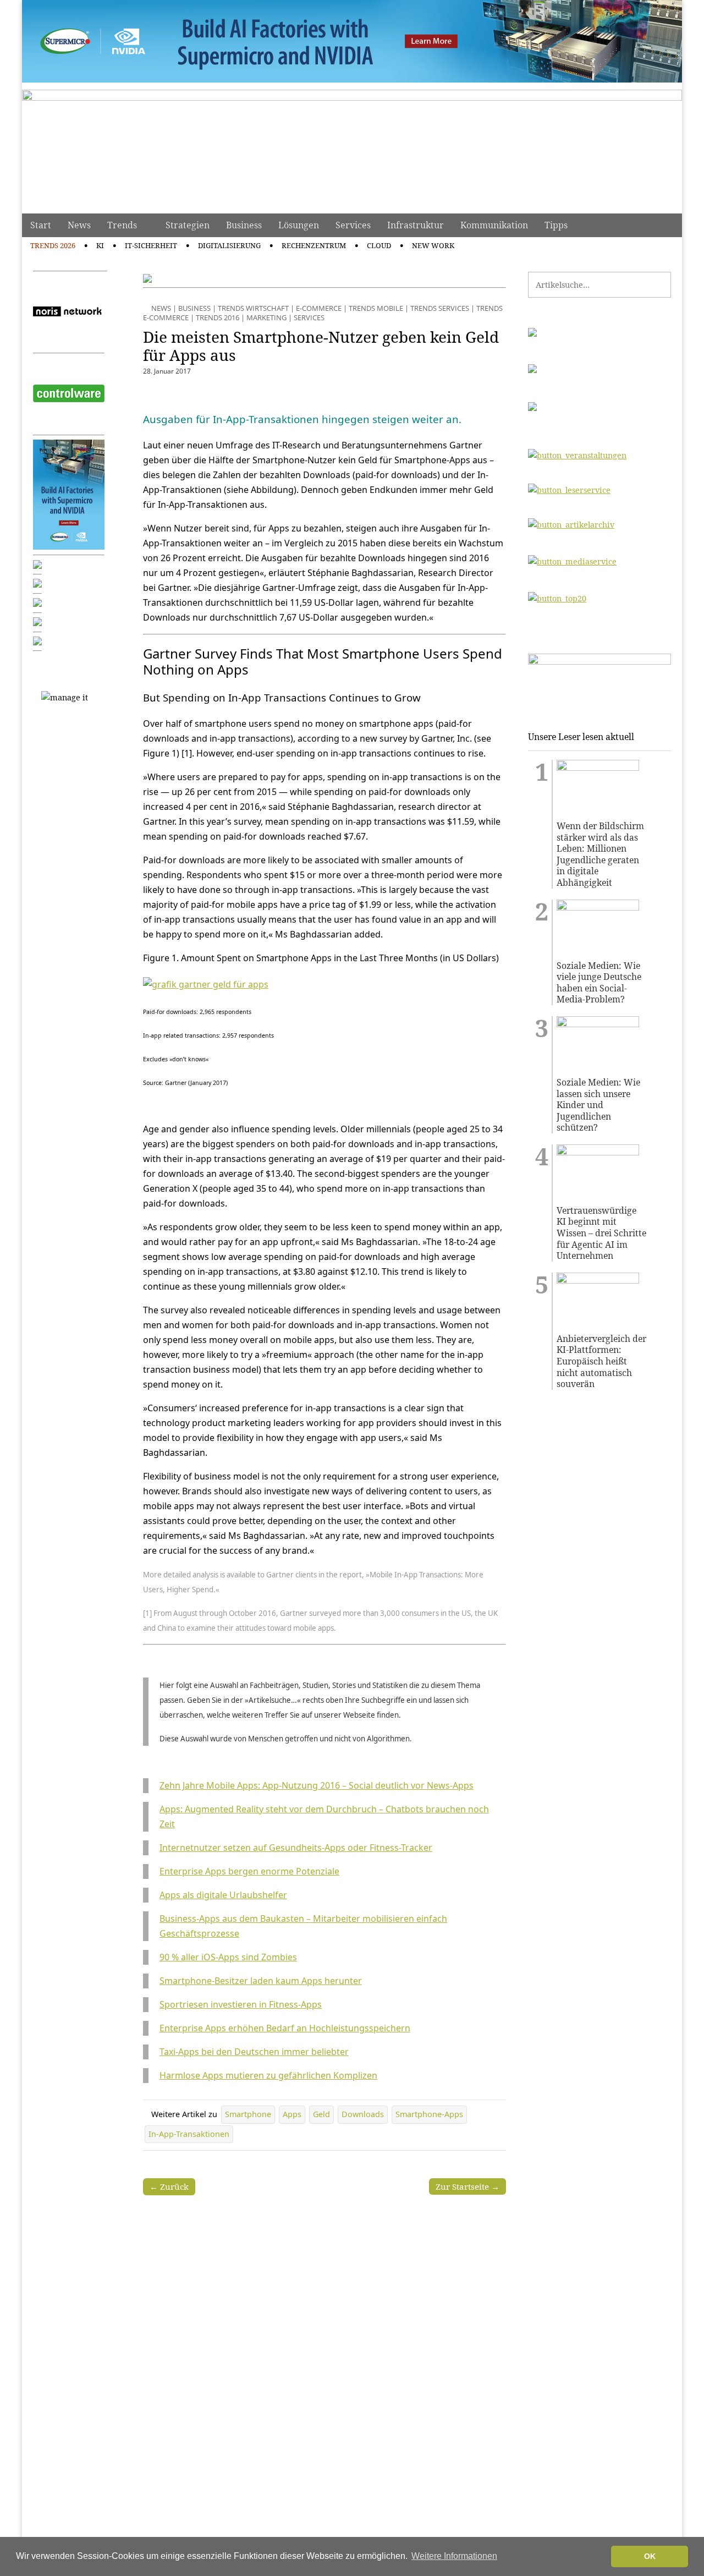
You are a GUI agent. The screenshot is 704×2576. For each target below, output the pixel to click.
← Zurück (169, 2186)
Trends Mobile (376, 308)
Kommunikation (494, 225)
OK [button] (650, 2556)
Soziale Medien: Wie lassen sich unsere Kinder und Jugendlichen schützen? (598, 1105)
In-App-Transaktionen (189, 2134)
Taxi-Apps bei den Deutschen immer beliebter (254, 2052)
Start (41, 225)
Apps (292, 2114)
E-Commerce (319, 308)
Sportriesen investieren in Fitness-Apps (241, 2004)
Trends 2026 (53, 245)
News (79, 225)
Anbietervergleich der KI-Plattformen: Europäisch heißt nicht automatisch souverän (601, 1361)
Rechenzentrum (314, 245)
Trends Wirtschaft (253, 308)
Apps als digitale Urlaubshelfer (223, 1895)
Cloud (379, 245)
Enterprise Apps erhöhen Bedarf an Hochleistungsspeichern (285, 2028)
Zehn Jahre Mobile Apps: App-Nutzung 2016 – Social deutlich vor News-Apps (317, 1785)
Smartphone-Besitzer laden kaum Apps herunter (261, 1981)
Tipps (556, 225)
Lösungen (299, 225)
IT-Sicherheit (151, 245)
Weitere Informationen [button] (454, 2556)
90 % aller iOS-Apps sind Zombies (228, 1957)
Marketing (266, 317)
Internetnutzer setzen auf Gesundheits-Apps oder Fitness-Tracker (296, 1848)
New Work (433, 245)
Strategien (188, 225)
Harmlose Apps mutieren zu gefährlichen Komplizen (268, 2075)
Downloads (363, 2114)
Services (353, 225)
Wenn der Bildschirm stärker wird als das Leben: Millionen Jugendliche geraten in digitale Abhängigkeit (600, 854)
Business (244, 225)
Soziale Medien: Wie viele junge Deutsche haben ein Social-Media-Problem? (599, 983)
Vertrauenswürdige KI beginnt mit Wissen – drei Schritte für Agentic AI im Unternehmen (601, 1233)
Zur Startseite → (468, 2186)
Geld (321, 2114)
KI (100, 245)
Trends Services (440, 308)
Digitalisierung (229, 245)
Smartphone (248, 2114)
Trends (122, 225)
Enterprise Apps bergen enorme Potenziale (249, 1871)
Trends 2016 (218, 317)
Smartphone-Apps (429, 2114)
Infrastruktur (416, 225)
